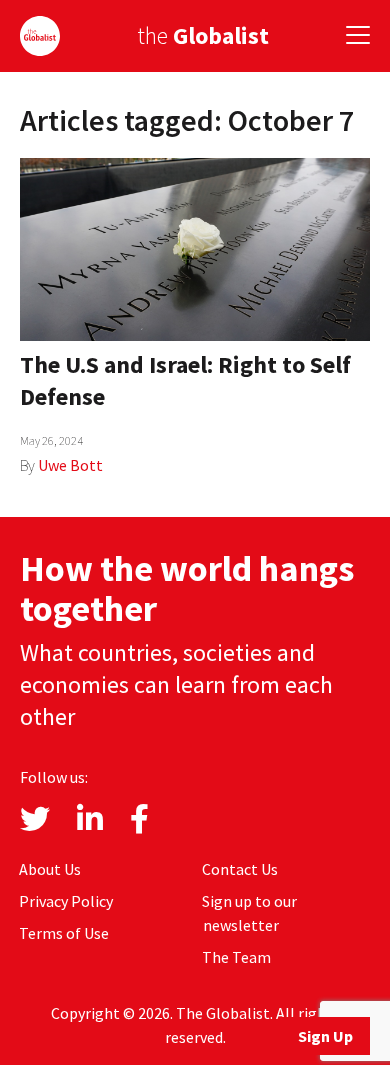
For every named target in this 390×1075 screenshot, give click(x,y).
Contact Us (240, 869)
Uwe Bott (70, 465)
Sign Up (325, 1036)
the (203, 35)
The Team (236, 957)
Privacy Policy (66, 901)
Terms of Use (64, 933)
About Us (50, 869)
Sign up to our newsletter (249, 913)
